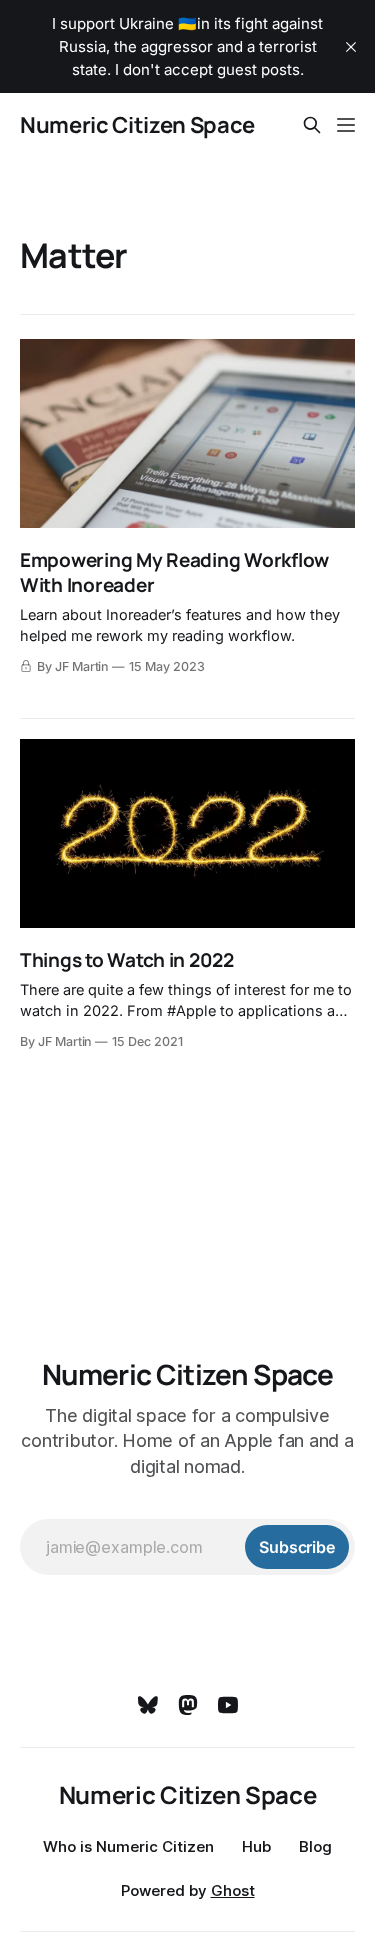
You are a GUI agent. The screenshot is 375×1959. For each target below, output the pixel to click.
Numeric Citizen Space (137, 125)
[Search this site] (312, 125)
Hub (256, 1846)
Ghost (233, 1890)
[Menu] (346, 125)
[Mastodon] (188, 1705)
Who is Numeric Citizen (128, 1846)
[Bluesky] (148, 1705)
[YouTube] (228, 1705)
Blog (315, 1846)
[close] (351, 47)
